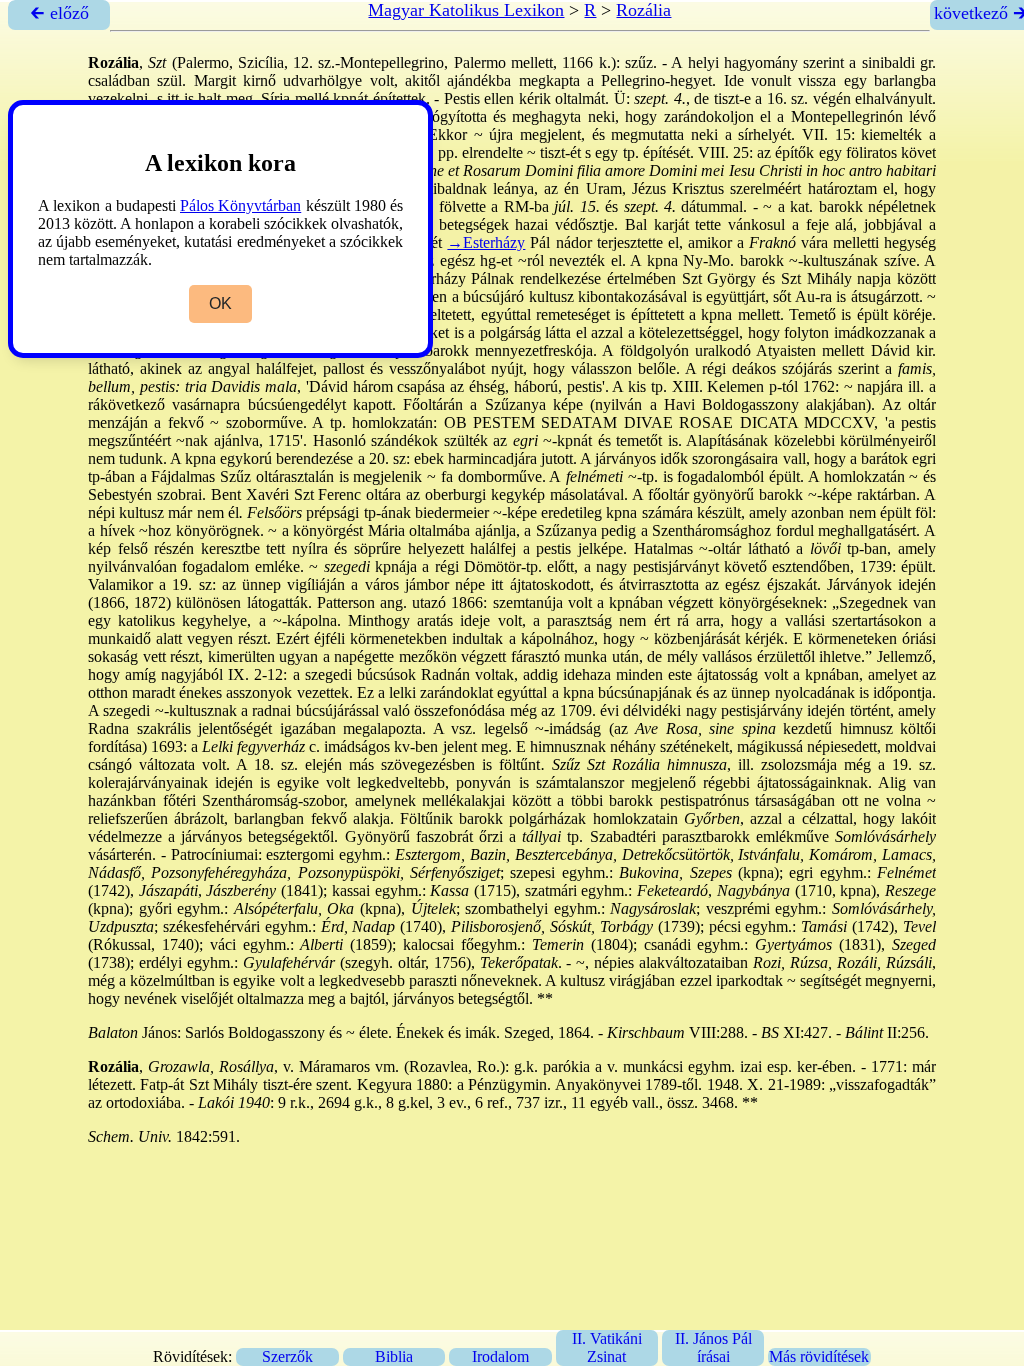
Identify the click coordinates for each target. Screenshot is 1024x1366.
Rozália (643, 10)
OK (220, 303)
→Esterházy (486, 242)
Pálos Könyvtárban (240, 205)
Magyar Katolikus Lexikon (466, 10)
